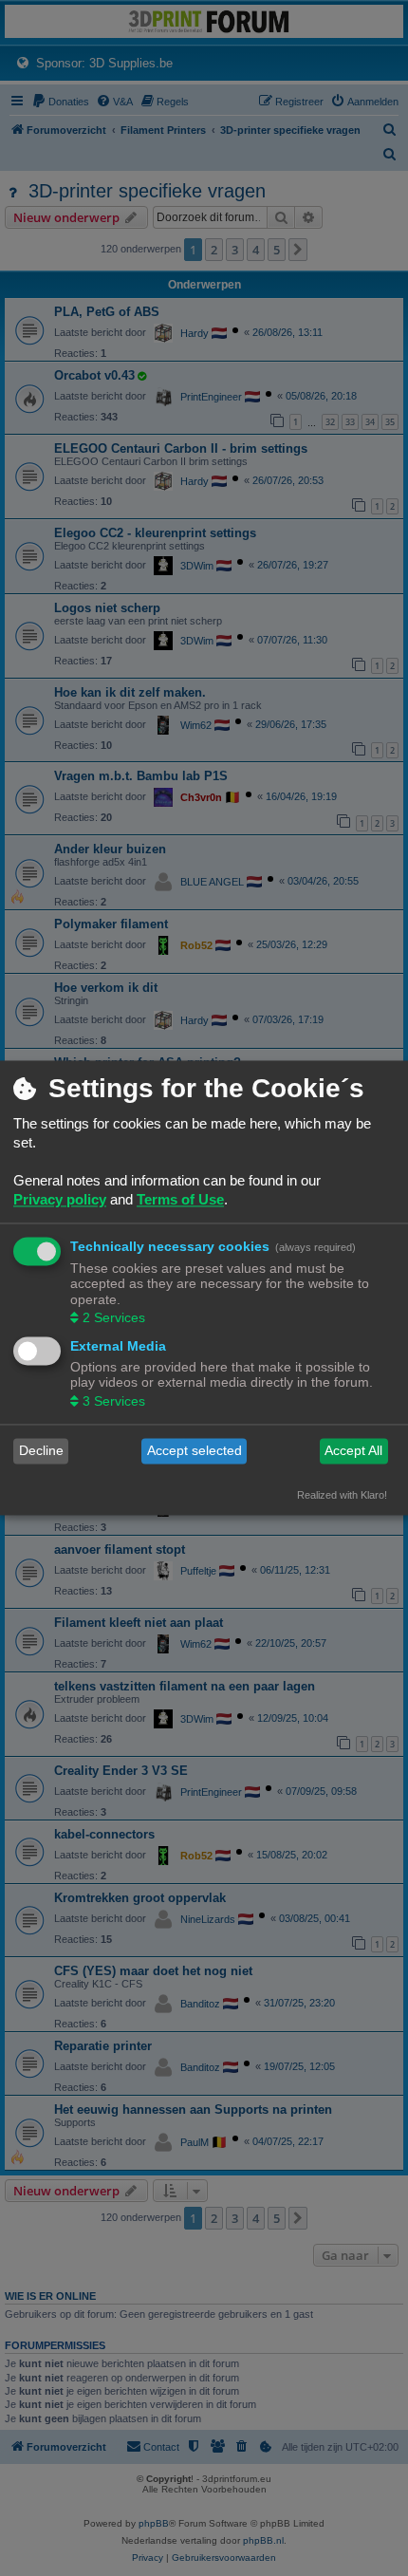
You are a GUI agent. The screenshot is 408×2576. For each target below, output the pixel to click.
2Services (114, 1317)
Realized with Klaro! (342, 1495)
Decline (41, 1451)
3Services (114, 1401)
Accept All (353, 1451)
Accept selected (195, 1451)
